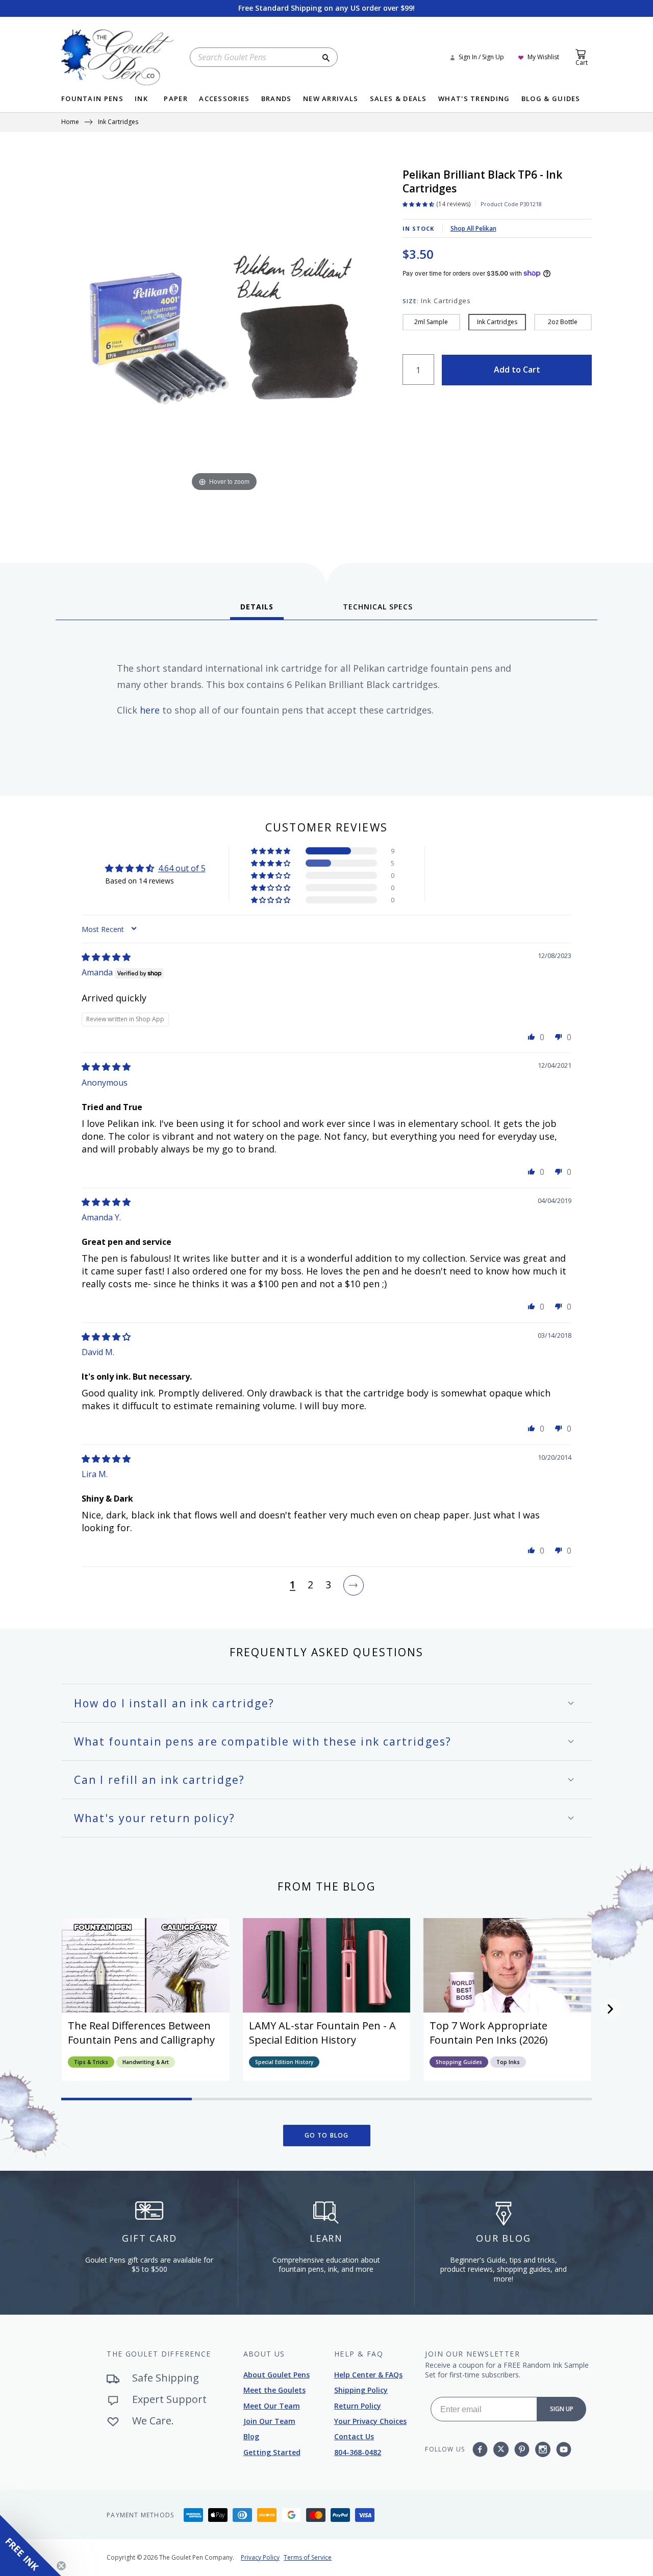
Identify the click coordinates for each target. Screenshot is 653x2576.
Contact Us (354, 2436)
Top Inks (508, 2062)
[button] (271, 851)
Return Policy (358, 2406)
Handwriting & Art (146, 2062)
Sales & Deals (398, 99)
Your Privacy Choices (370, 2421)
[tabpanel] (326, 704)
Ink (141, 99)
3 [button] (328, 1585)
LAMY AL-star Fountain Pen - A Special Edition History (322, 2033)
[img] (106, 957)
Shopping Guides (459, 2062)
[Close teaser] (61, 2566)
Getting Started (272, 2452)
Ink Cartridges (118, 122)
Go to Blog (327, 2135)
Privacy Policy (260, 2557)
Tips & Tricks (91, 2062)
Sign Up (562, 2409)
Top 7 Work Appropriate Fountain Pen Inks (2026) (489, 2033)
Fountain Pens (92, 99)
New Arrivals (331, 99)
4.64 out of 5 (182, 868)
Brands (277, 99)
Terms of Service (308, 2557)
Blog (251, 2436)
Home (70, 122)
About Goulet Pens (277, 2375)
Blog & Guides (551, 99)
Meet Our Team (272, 2406)
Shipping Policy (361, 2390)
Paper (176, 99)
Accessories (224, 99)
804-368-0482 (358, 2452)
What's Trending (474, 99)
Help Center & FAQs (368, 2375)
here (150, 710)
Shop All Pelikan (473, 228)
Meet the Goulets (274, 2390)
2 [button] (310, 1585)
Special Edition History (284, 2062)
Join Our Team (269, 2421)
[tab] (257, 610)
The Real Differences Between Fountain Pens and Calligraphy (141, 2033)
